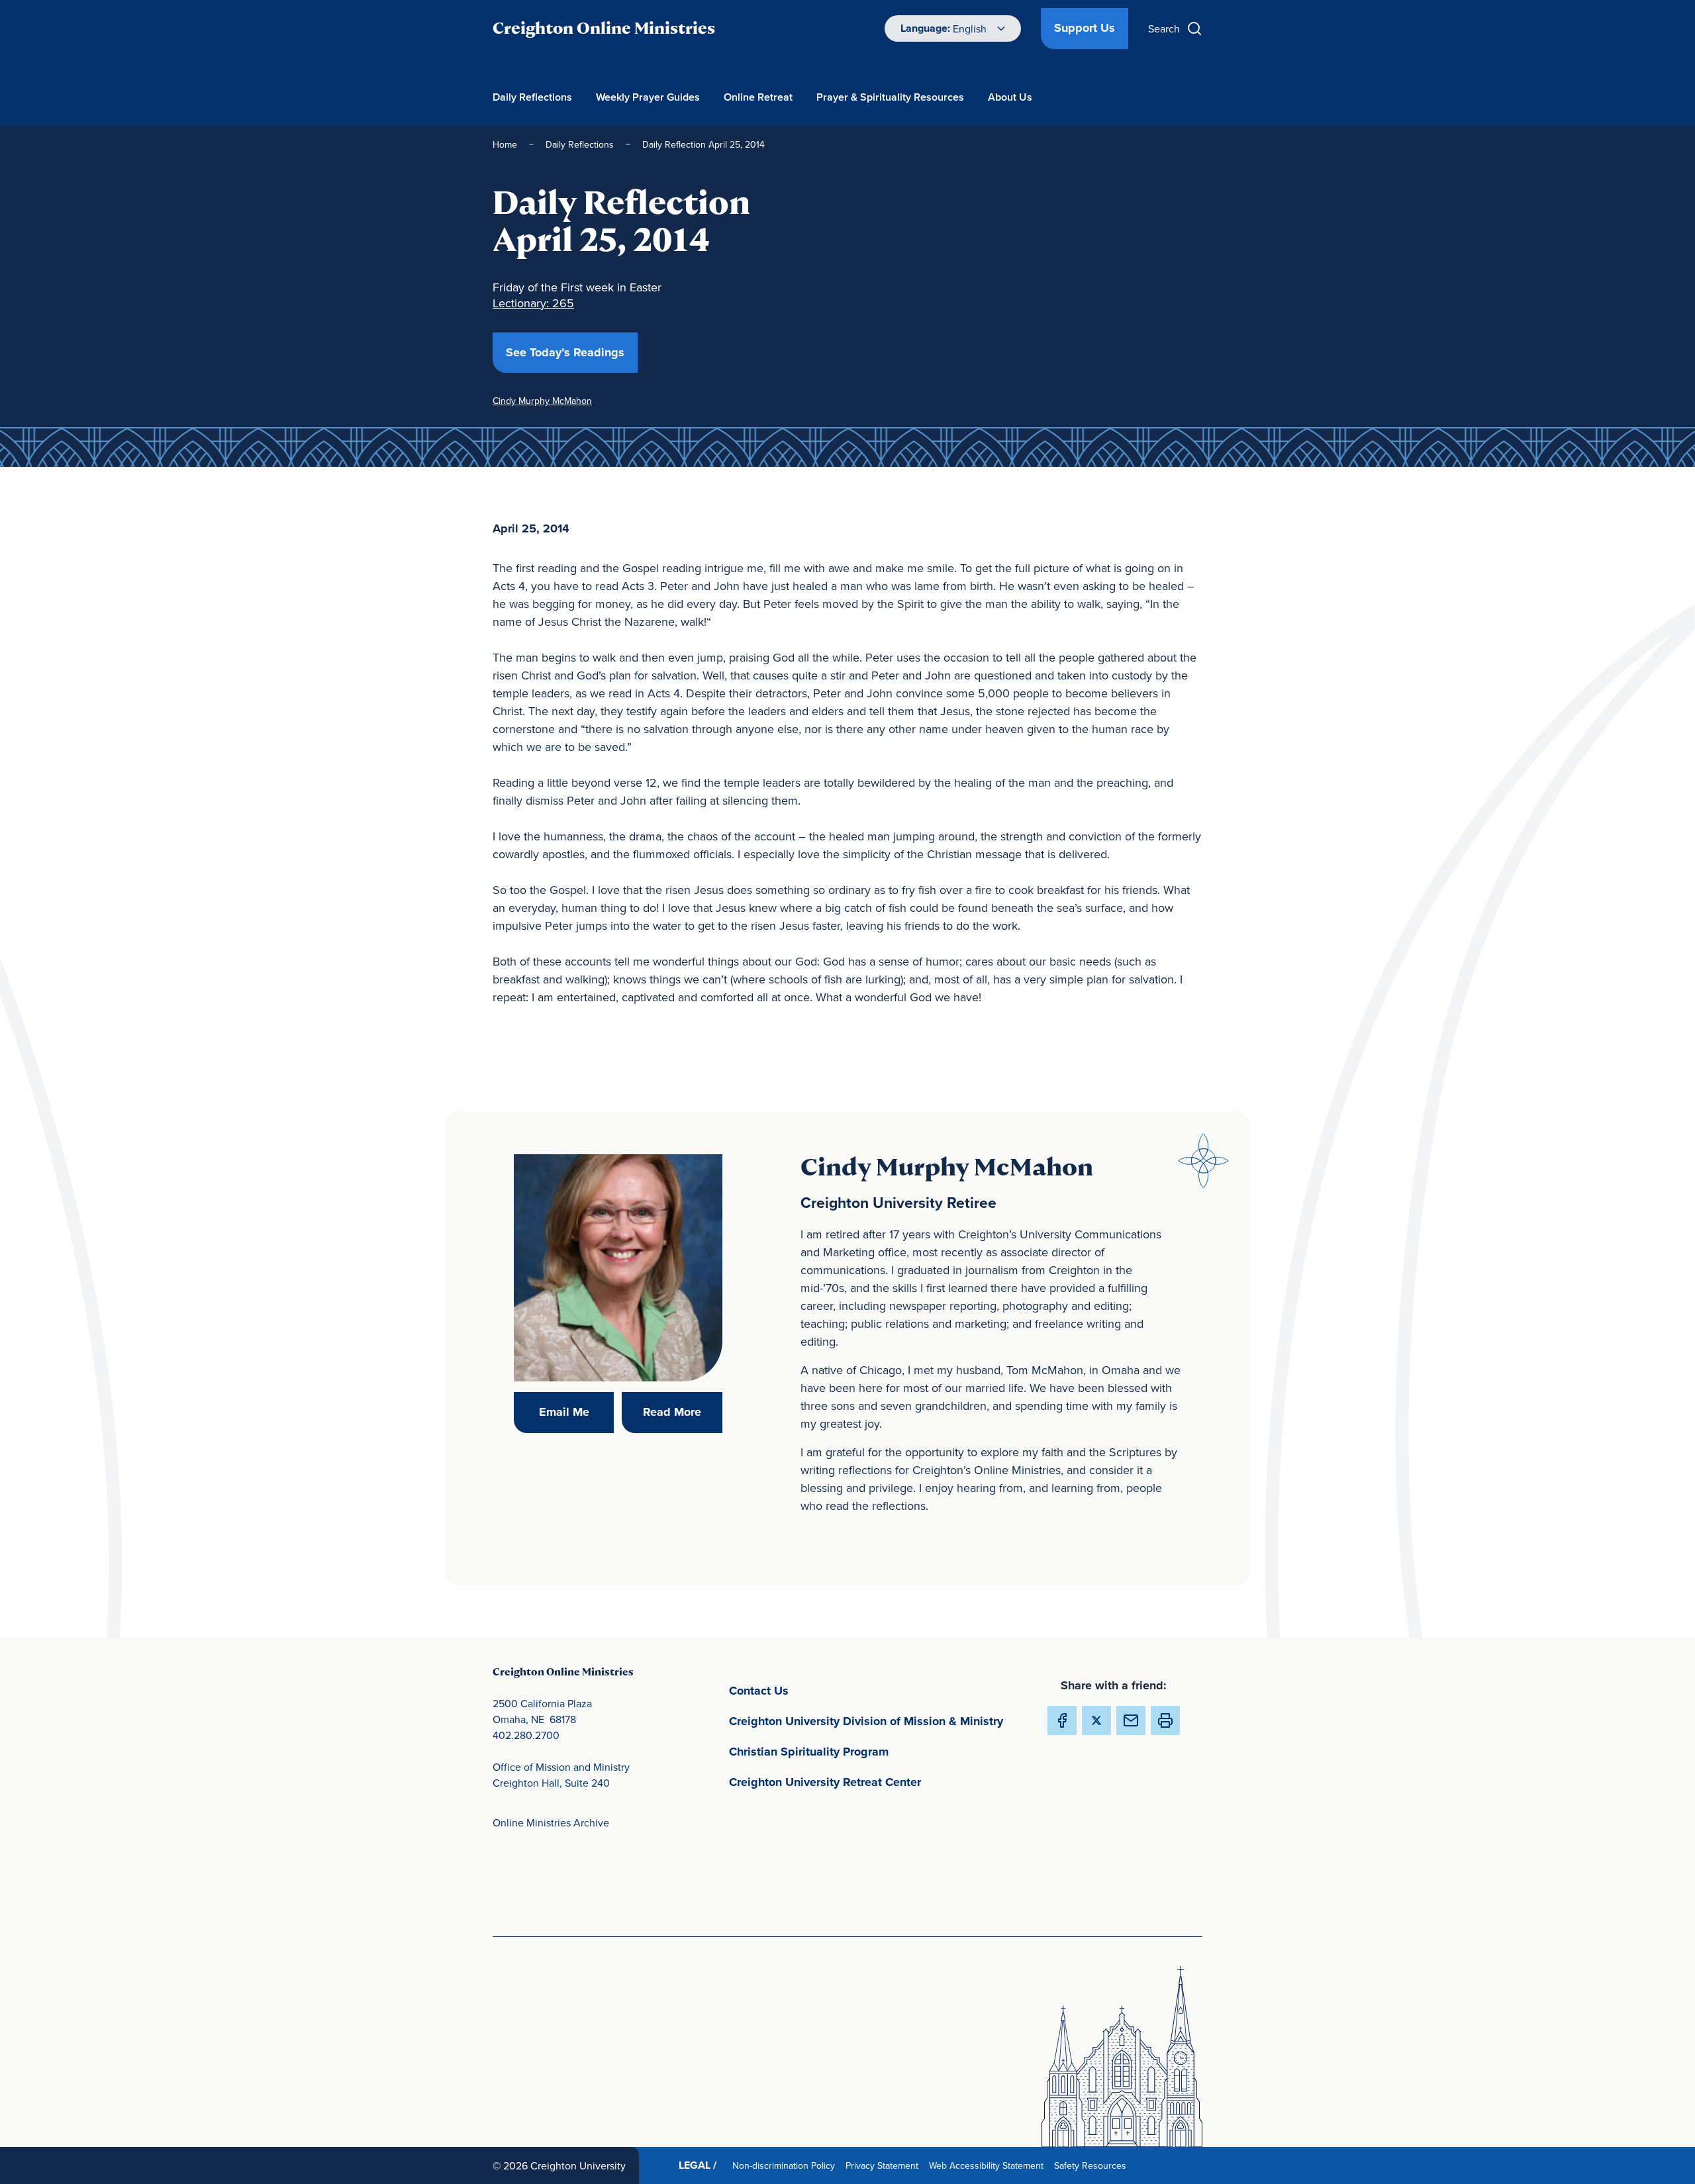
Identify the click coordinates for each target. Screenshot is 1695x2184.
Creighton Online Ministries (604, 28)
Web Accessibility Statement (989, 2165)
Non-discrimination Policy (786, 2165)
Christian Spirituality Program (871, 1751)
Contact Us (821, 1690)
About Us (1010, 97)
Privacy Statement (885, 2165)
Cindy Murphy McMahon (542, 401)
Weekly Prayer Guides (648, 97)
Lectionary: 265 (533, 303)
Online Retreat (758, 97)
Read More (682, 1412)
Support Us (1085, 28)
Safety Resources (1093, 2165)
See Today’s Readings (572, 352)
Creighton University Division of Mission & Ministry (877, 1721)
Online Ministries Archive (551, 1822)
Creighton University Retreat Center (877, 1782)
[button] (1165, 1720)
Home (505, 144)
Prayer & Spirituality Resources (890, 97)
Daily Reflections (532, 97)
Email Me (576, 1412)
